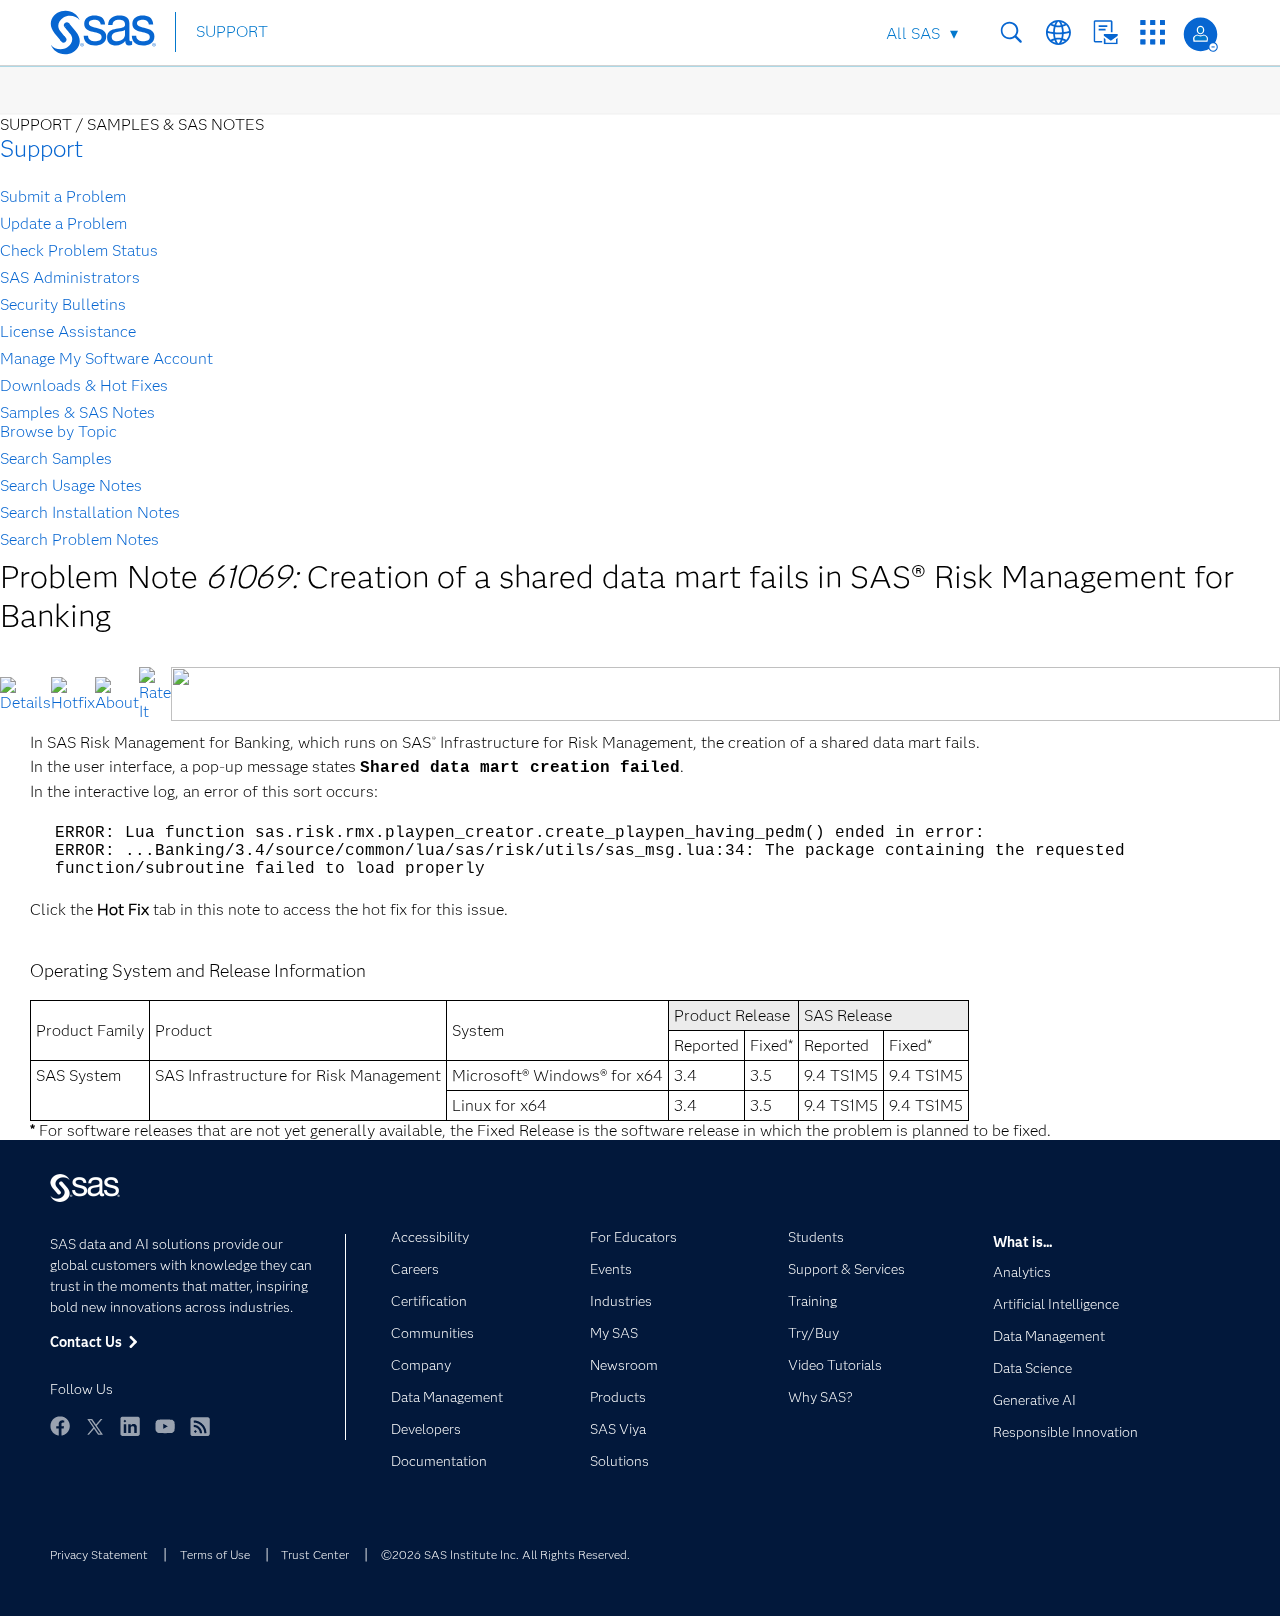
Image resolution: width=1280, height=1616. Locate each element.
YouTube (165, 1426)
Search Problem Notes (79, 539)
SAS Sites (1152, 32)
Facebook (60, 1426)
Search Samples (56, 458)
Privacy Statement (99, 1554)
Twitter (95, 1426)
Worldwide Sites (1058, 32)
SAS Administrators (70, 277)
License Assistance (68, 331)
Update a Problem (63, 223)
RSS (200, 1426)
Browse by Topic (58, 431)
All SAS (913, 33)
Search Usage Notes (71, 485)
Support (41, 148)
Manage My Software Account (106, 358)
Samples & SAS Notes (77, 412)
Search (1011, 32)
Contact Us (1105, 32)
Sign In (1200, 34)
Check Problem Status (79, 250)
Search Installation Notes (90, 512)
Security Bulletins (63, 304)
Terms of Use (215, 1554)
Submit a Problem (63, 196)
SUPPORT (232, 31)
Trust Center (315, 1554)
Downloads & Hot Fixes (84, 385)
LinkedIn (130, 1426)
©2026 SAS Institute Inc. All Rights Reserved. (505, 1554)
